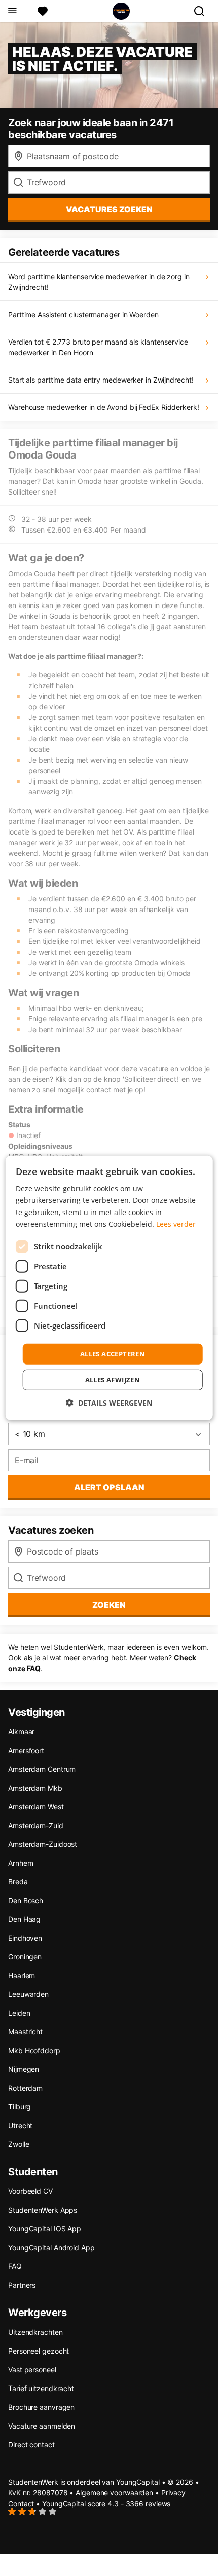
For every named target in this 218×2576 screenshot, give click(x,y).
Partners (22, 2285)
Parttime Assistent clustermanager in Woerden (83, 314)
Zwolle (19, 2144)
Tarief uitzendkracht (41, 2388)
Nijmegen (24, 2069)
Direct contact (31, 2445)
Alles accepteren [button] (113, 1354)
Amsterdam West (36, 1807)
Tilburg (20, 2107)
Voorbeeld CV (30, 2191)
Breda (18, 1882)
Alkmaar (21, 1732)
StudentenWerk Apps (43, 2210)
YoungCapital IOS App (45, 2229)
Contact (21, 2503)
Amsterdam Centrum (42, 1769)
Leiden (19, 2013)
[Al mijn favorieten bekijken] (43, 11)
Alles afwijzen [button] (113, 1380)
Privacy (173, 2493)
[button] (109, 1403)
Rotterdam (25, 2088)
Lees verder (176, 1223)
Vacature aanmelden (42, 2426)
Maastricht (25, 2032)
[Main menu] (12, 11)
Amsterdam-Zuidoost (43, 1844)
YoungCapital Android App (51, 2247)
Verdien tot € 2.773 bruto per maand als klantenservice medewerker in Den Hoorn (98, 347)
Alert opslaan (109, 1487)
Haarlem (22, 1975)
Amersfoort (26, 1750)
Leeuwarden (28, 1994)
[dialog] (109, 1288)
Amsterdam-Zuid (36, 1825)
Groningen (25, 1957)
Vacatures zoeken (109, 209)
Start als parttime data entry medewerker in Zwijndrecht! (101, 380)
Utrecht (20, 2125)
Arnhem (21, 1863)
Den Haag (24, 1919)
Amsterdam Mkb (35, 1788)
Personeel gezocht (39, 2351)
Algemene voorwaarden (114, 2493)
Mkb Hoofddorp (34, 2050)
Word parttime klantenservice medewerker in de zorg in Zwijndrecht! (99, 282)
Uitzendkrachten (35, 2332)
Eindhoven (25, 1938)
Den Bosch (26, 1900)
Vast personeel (32, 2370)
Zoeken (109, 1605)
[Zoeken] (203, 11)
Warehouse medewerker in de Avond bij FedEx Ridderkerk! (104, 407)
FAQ (15, 2266)
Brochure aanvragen (41, 2407)
